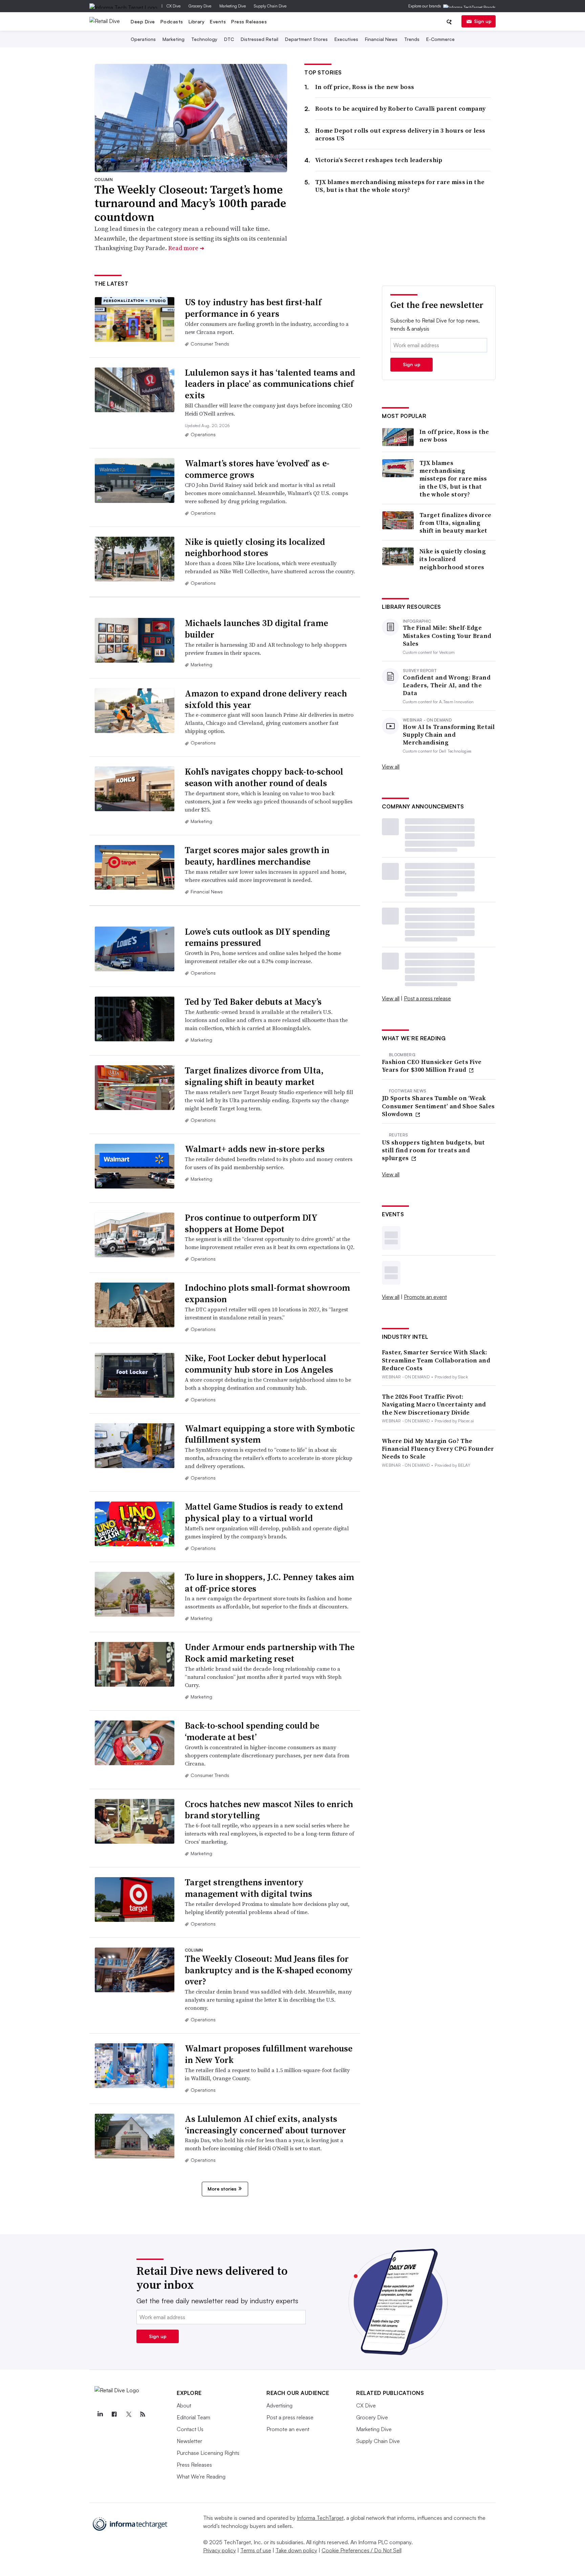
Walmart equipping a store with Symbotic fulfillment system (270, 1434)
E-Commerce (440, 39)
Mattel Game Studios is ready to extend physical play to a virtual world (264, 1512)
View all (391, 767)
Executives (346, 39)
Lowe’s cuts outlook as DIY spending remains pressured (257, 937)
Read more (186, 248)
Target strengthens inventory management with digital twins (248, 1888)
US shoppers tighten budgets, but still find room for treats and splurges (434, 1150)
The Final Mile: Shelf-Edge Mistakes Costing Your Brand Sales (447, 636)
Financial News (381, 39)
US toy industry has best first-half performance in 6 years (253, 308)
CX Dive (174, 6)
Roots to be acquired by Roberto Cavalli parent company (400, 108)
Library (197, 21)
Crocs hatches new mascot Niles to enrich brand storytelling (269, 1810)
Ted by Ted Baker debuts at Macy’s (253, 1002)
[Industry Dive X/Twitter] (128, 2414)
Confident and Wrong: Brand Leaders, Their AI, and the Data (447, 685)
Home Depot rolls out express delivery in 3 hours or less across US (400, 134)
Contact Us (190, 2429)
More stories (222, 2189)
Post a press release (427, 998)
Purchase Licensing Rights (208, 2453)
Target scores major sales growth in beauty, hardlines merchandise (257, 856)
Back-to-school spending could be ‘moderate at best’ (252, 1731)
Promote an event (425, 1297)
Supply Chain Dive (270, 6)
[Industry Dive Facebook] (114, 2414)
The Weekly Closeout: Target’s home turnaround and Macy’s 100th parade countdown (190, 203)
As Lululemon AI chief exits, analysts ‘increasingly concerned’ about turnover (265, 2125)
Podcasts (172, 21)
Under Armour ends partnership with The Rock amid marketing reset (270, 1653)
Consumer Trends (210, 344)
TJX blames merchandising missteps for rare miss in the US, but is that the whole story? (400, 186)
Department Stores (306, 39)
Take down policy (296, 2550)
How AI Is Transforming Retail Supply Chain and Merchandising (449, 735)
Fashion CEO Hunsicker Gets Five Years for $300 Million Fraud (432, 1066)
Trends (412, 39)
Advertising (279, 2405)
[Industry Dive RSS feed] (143, 2414)
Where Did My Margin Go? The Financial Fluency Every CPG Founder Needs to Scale (438, 1449)
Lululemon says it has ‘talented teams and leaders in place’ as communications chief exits (270, 384)
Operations (143, 39)
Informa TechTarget (320, 2518)
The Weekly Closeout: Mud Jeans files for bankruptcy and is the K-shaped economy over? (269, 1970)
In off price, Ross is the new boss (365, 87)
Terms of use (256, 2550)
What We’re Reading (201, 2477)
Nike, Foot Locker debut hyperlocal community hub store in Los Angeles (259, 1364)
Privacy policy (220, 2550)
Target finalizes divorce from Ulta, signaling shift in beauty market (254, 1076)
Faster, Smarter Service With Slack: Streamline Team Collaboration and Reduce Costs (436, 1360)
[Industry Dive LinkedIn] (100, 2414)
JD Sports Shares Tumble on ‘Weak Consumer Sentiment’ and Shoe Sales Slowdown (438, 1106)
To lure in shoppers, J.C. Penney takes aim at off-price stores (269, 1583)
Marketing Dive (233, 6)
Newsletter (189, 2441)
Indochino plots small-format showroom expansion (267, 1293)
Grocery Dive (200, 6)
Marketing (174, 39)
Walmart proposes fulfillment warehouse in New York (269, 2054)
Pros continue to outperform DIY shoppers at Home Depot (251, 1223)
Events (218, 21)
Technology (204, 39)
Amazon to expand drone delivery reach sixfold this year (266, 699)
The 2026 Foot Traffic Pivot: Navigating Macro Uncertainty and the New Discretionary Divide (434, 1404)
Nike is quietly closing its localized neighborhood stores (255, 548)
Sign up (483, 21)
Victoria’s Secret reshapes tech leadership (379, 160)
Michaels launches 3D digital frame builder (256, 629)
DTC (229, 39)
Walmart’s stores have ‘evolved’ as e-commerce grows (257, 469)
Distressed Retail (259, 39)
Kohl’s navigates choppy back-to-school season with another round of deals (264, 777)
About (184, 2405)
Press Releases (249, 21)
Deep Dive (143, 21)
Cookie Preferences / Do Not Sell (362, 2550)
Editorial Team (193, 2417)
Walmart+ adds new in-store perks (255, 1149)
